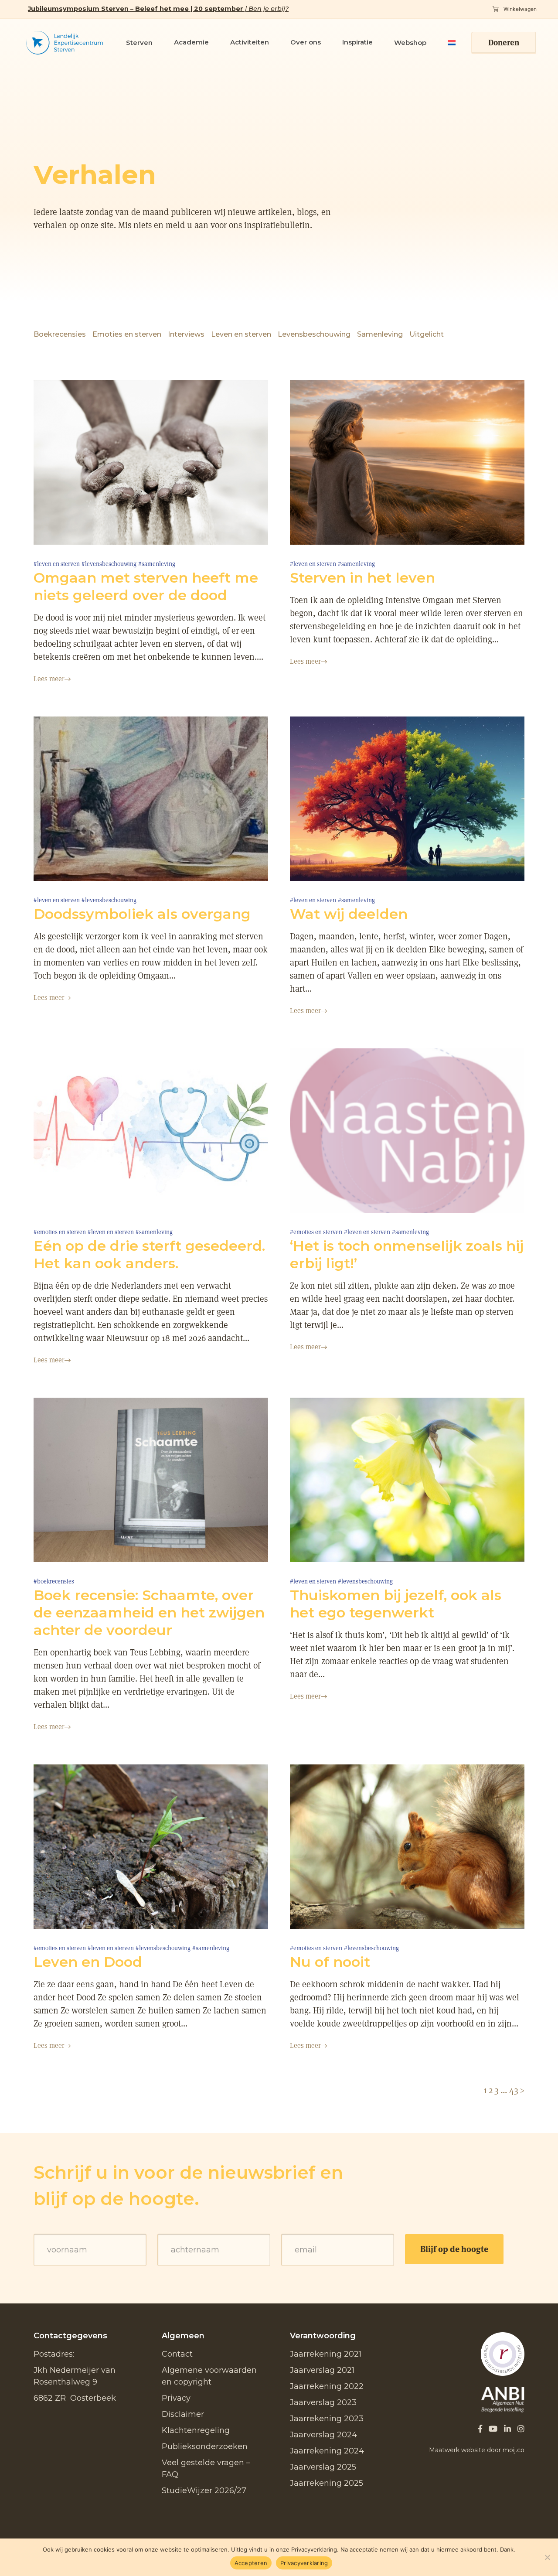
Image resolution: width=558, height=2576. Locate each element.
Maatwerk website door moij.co (477, 2450)
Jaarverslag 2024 (323, 2435)
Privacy (176, 2398)
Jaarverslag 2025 (323, 2467)
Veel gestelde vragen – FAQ (206, 2469)
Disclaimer (183, 2414)
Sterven (139, 43)
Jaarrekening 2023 (327, 2419)
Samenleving (380, 334)
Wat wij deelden (349, 914)
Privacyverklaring (304, 2563)
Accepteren (251, 2563)
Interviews (186, 334)
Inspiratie (357, 42)
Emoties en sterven (127, 334)
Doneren (504, 43)
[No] (547, 2557)
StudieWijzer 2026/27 (204, 2491)
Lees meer (49, 679)
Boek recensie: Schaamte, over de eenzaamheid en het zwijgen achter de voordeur (149, 1612)
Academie (191, 42)
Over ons (306, 42)
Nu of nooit (330, 1962)
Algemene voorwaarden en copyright (209, 2376)
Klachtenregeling (196, 2430)
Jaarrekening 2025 (327, 2483)
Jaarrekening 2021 (326, 2354)
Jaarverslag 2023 (323, 2402)
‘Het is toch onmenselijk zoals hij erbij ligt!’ (407, 1254)
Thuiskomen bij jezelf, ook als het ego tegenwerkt (396, 1604)
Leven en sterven (241, 334)
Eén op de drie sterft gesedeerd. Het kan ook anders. (149, 1254)
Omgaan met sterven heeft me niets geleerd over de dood (146, 586)
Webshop (410, 43)
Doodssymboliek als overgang (142, 914)
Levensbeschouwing (314, 334)
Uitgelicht (427, 334)
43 (514, 2090)
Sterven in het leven (362, 578)
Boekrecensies (60, 334)
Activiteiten (250, 42)
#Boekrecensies (54, 1581)
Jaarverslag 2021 (322, 2370)
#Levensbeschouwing (109, 564)
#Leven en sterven (57, 564)
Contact (177, 2354)
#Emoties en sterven (60, 1232)
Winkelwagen (519, 9)
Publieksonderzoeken (205, 2446)
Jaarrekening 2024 (327, 2451)
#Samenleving (157, 564)
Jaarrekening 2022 (327, 2386)
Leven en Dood (88, 1962)
